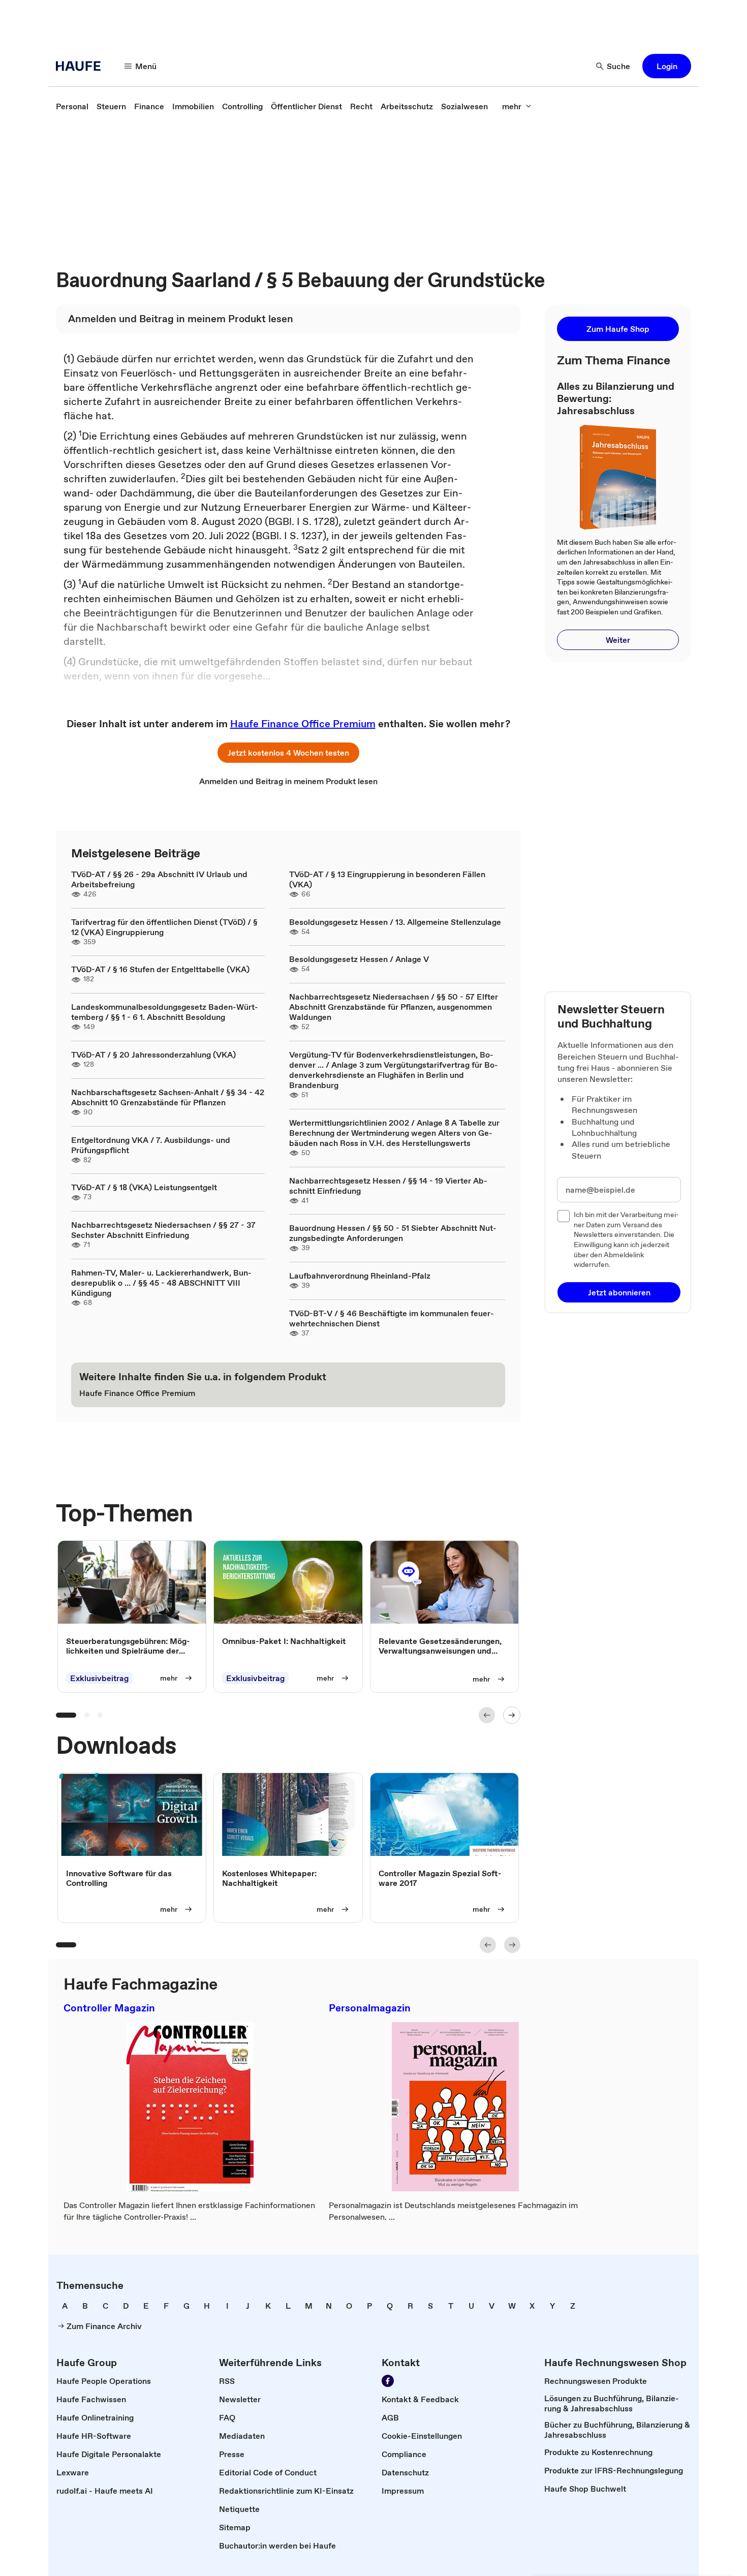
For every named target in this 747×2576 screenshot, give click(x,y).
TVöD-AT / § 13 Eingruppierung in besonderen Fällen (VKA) (387, 879)
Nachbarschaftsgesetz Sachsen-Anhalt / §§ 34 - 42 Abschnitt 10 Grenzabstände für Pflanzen (168, 1097)
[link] (72, 106)
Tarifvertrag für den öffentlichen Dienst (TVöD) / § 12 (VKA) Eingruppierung (164, 927)
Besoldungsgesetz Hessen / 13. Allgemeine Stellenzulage (395, 922)
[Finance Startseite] (81, 66)
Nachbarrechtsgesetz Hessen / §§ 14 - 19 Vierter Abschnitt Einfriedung (388, 1186)
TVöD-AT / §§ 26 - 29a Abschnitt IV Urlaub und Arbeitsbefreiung (159, 879)
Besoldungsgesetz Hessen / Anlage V (359, 959)
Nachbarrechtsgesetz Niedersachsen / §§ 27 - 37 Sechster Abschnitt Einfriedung (163, 1230)
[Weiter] (512, 1715)
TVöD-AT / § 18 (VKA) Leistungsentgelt (144, 1187)
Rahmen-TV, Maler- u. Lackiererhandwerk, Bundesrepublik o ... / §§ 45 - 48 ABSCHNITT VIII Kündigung (161, 1283)
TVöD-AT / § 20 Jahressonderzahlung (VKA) (153, 1054)
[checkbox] (564, 1216)
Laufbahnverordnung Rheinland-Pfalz (360, 1276)
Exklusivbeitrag (99, 1678)
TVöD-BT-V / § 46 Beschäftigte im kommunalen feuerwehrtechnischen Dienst (392, 1318)
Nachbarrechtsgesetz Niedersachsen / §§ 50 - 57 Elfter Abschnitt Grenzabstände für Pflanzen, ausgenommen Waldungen (394, 1007)
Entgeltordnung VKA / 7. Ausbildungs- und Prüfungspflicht (151, 1145)
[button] (667, 66)
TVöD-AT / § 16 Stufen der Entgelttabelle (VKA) (160, 969)
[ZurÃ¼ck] (487, 1715)
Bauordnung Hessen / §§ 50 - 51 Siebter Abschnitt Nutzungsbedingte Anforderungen (393, 1233)
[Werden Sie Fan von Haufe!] (388, 2381)
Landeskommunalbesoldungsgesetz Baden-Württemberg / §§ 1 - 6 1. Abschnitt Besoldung (165, 1012)
